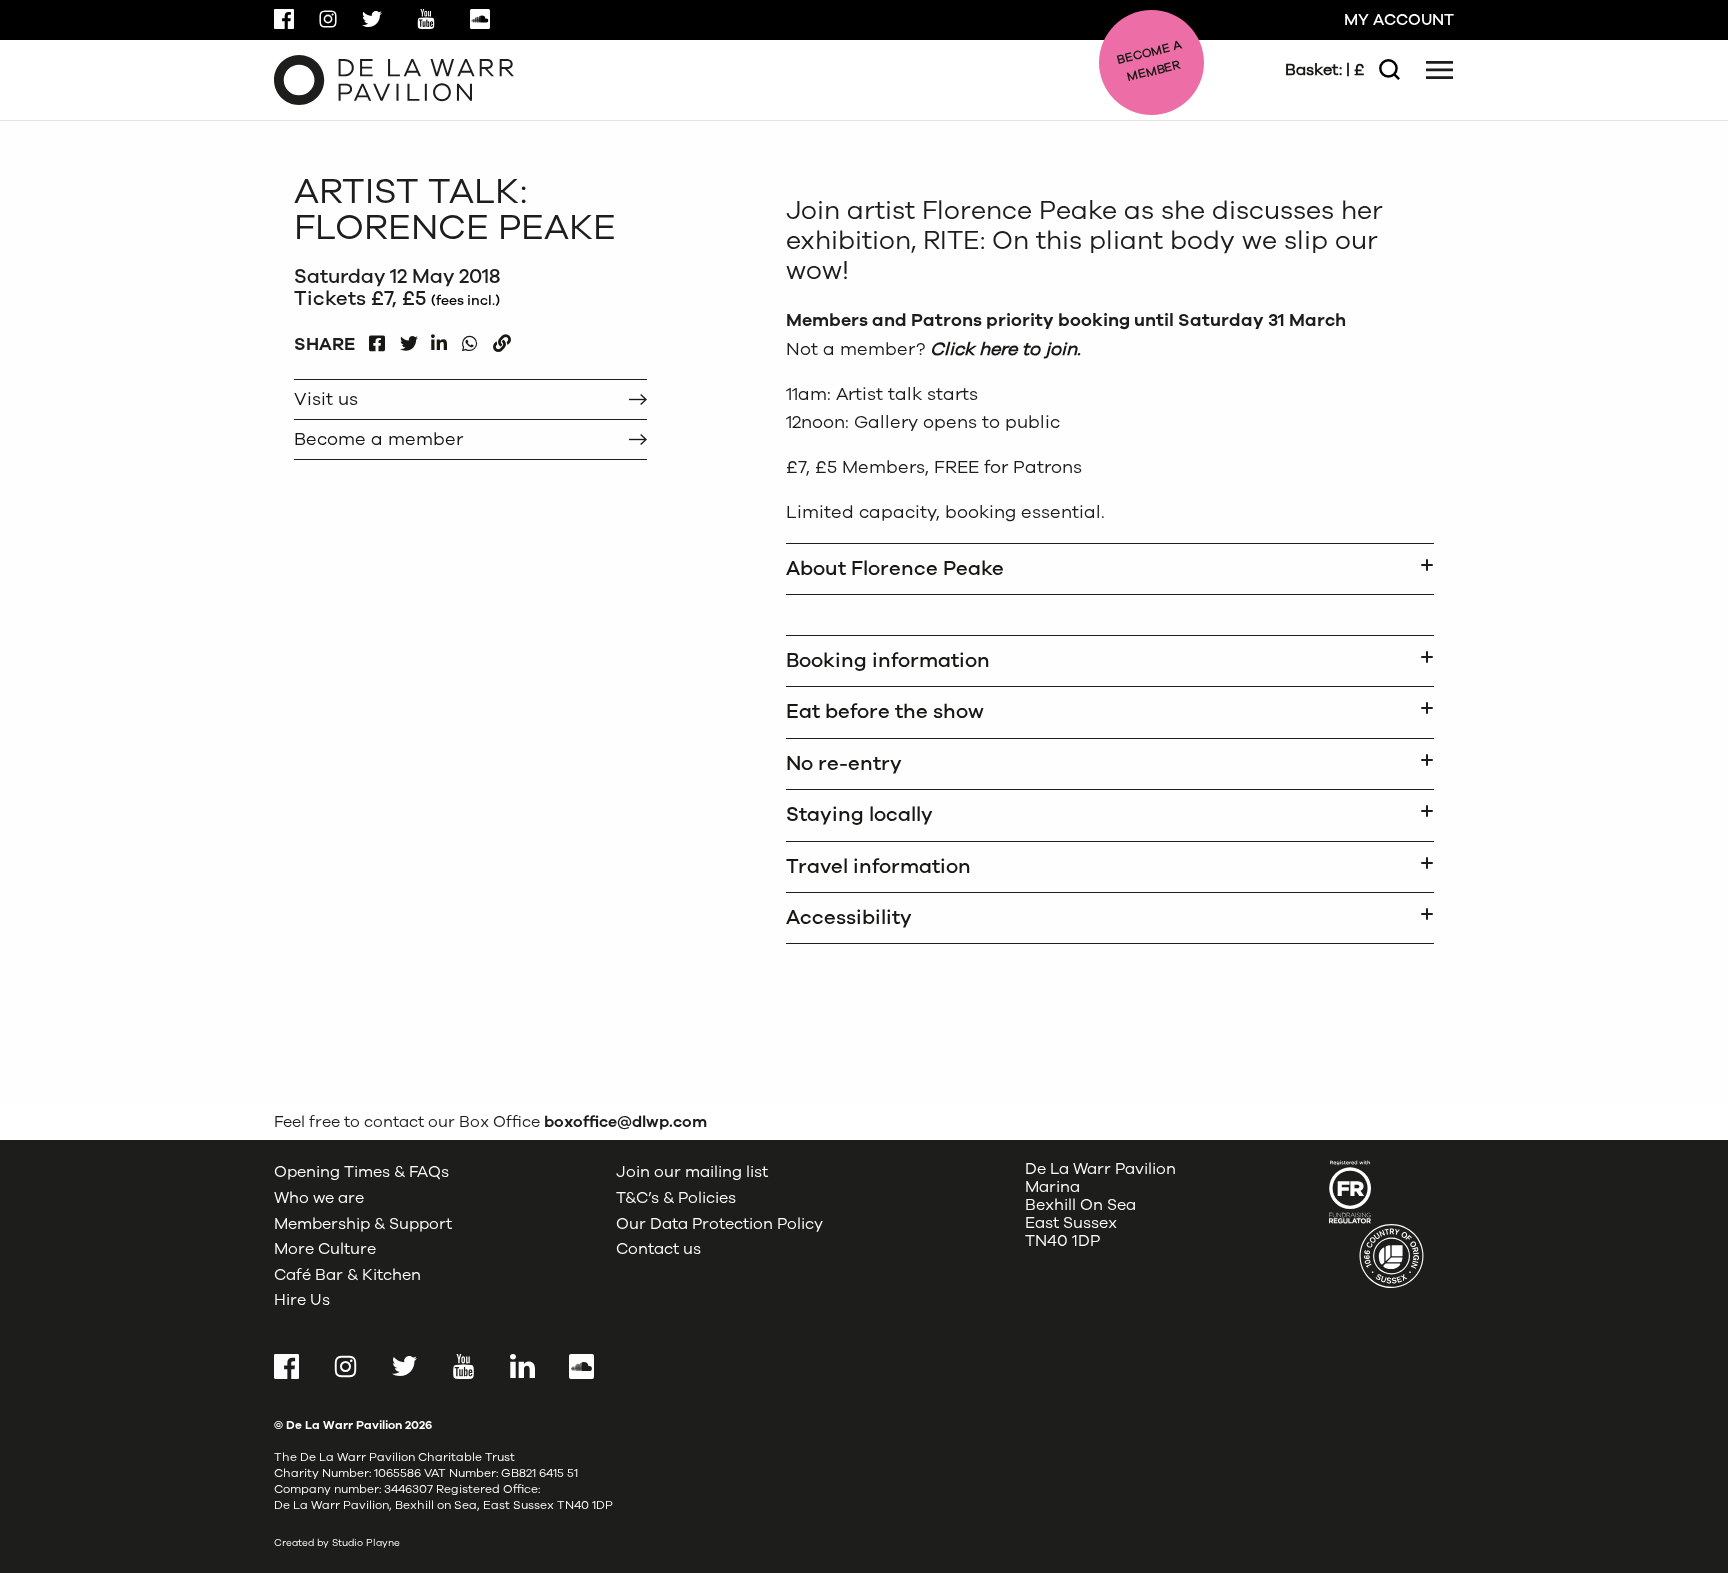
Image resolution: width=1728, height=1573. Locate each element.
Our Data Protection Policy (719, 1224)
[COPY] (501, 338)
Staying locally (859, 814)
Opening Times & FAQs (361, 1172)
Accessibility (849, 917)
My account (1399, 20)
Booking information (888, 660)
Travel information (878, 866)
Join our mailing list (692, 1172)
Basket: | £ (1324, 70)
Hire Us (302, 1300)
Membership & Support (363, 1224)
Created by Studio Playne (337, 1543)
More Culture (325, 1249)
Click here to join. (1008, 349)
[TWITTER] (408, 338)
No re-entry (844, 763)
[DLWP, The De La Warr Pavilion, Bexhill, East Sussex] (394, 79)
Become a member (378, 439)
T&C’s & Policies (676, 1198)
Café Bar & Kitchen (347, 1275)
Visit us (326, 399)
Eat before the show (885, 711)
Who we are (319, 1198)
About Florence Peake (895, 568)
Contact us (658, 1249)
